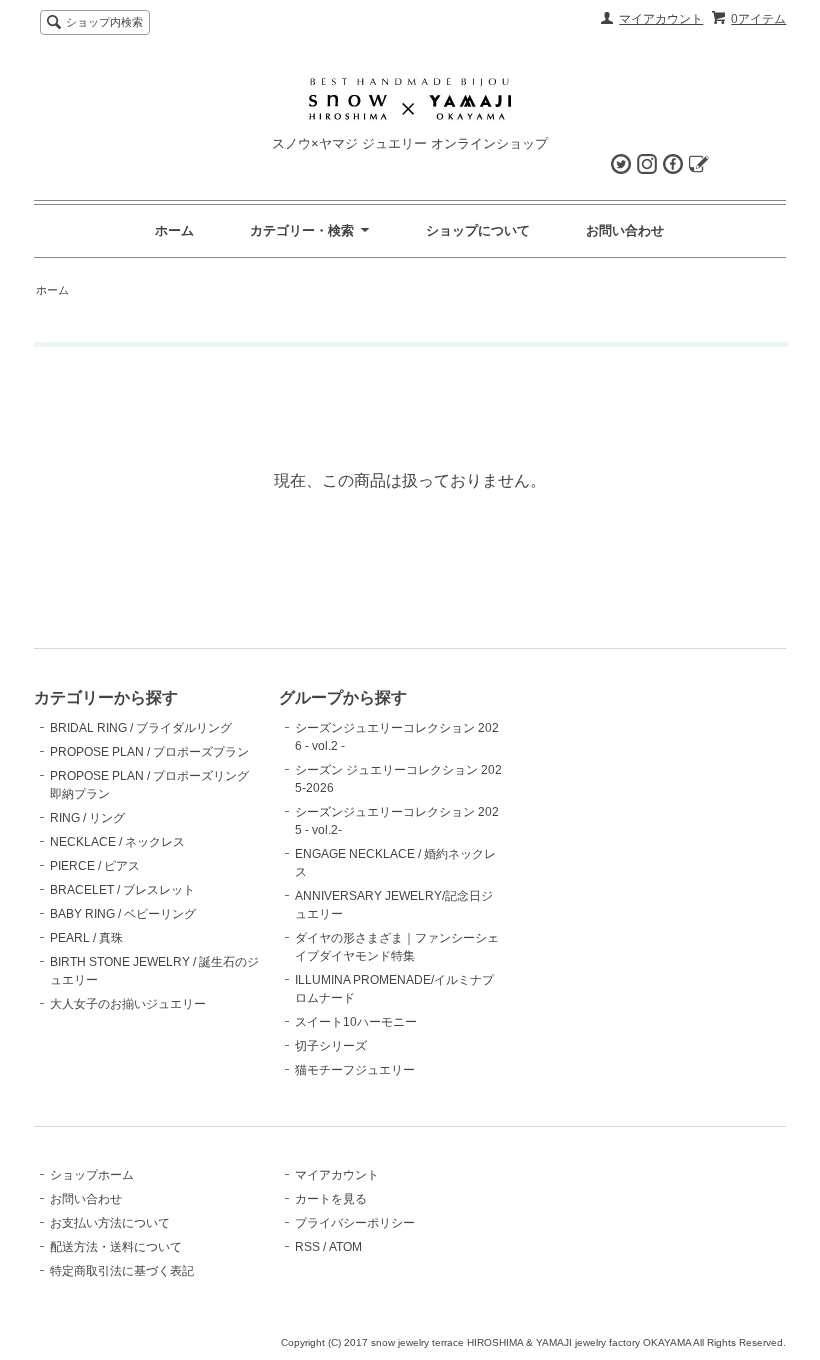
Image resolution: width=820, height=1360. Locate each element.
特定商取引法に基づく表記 (122, 1271)
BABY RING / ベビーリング (123, 914)
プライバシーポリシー (355, 1223)
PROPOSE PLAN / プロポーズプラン (149, 752)
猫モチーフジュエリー (355, 1070)
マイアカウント (661, 19)
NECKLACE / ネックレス (117, 842)
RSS (307, 1247)
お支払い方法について (110, 1223)
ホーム (174, 230)
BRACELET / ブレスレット (122, 890)
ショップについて (478, 230)
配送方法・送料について (116, 1247)
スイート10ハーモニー (356, 1022)
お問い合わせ (625, 230)
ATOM (345, 1247)
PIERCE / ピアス (95, 866)
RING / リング (87, 818)
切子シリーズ (331, 1046)
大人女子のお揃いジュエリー (128, 1004)
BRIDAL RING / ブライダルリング (141, 728)
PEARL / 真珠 (86, 938)
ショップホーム (92, 1175)
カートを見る (331, 1199)
